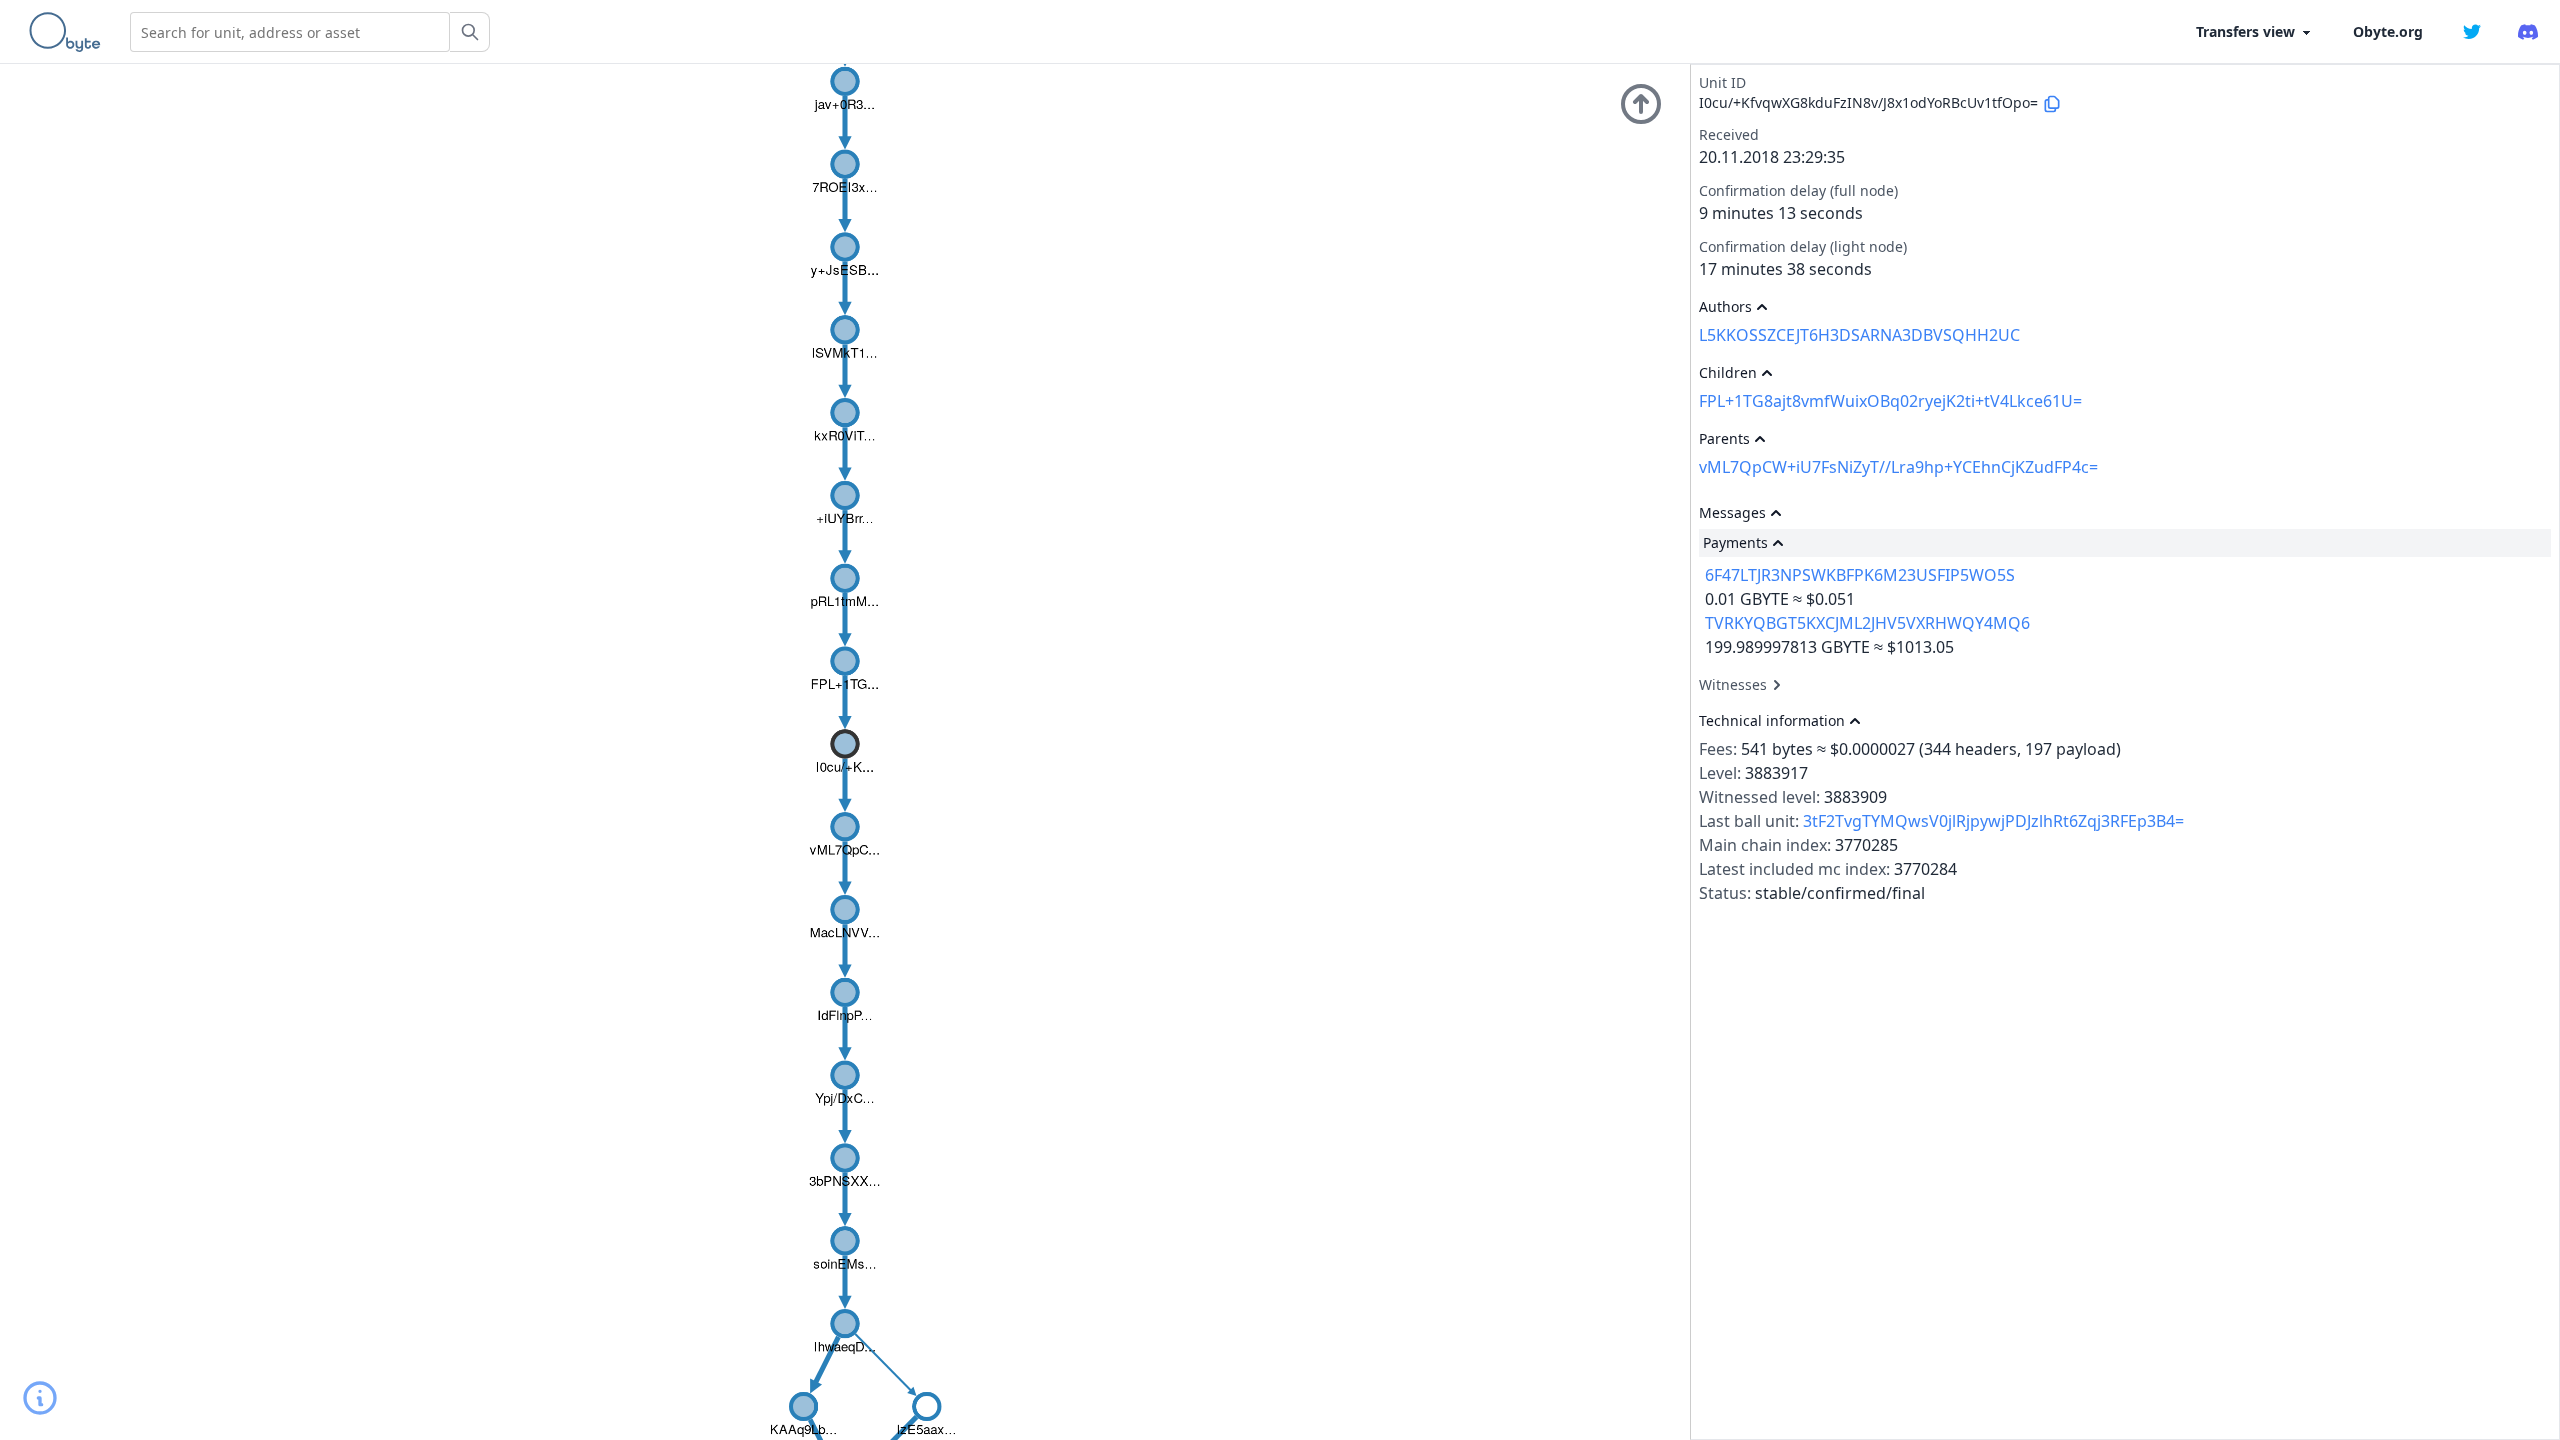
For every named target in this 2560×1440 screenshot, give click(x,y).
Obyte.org (2388, 31)
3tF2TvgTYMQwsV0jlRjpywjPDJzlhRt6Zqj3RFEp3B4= (1993, 821)
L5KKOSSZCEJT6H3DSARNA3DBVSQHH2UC (1859, 335)
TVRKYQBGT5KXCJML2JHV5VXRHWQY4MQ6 (1867, 623)
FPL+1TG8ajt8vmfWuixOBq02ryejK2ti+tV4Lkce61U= (1890, 401)
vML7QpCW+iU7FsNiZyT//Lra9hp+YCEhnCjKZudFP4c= (1898, 467)
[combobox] (290, 32)
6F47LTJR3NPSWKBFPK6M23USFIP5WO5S (1860, 575)
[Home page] (69, 32)
